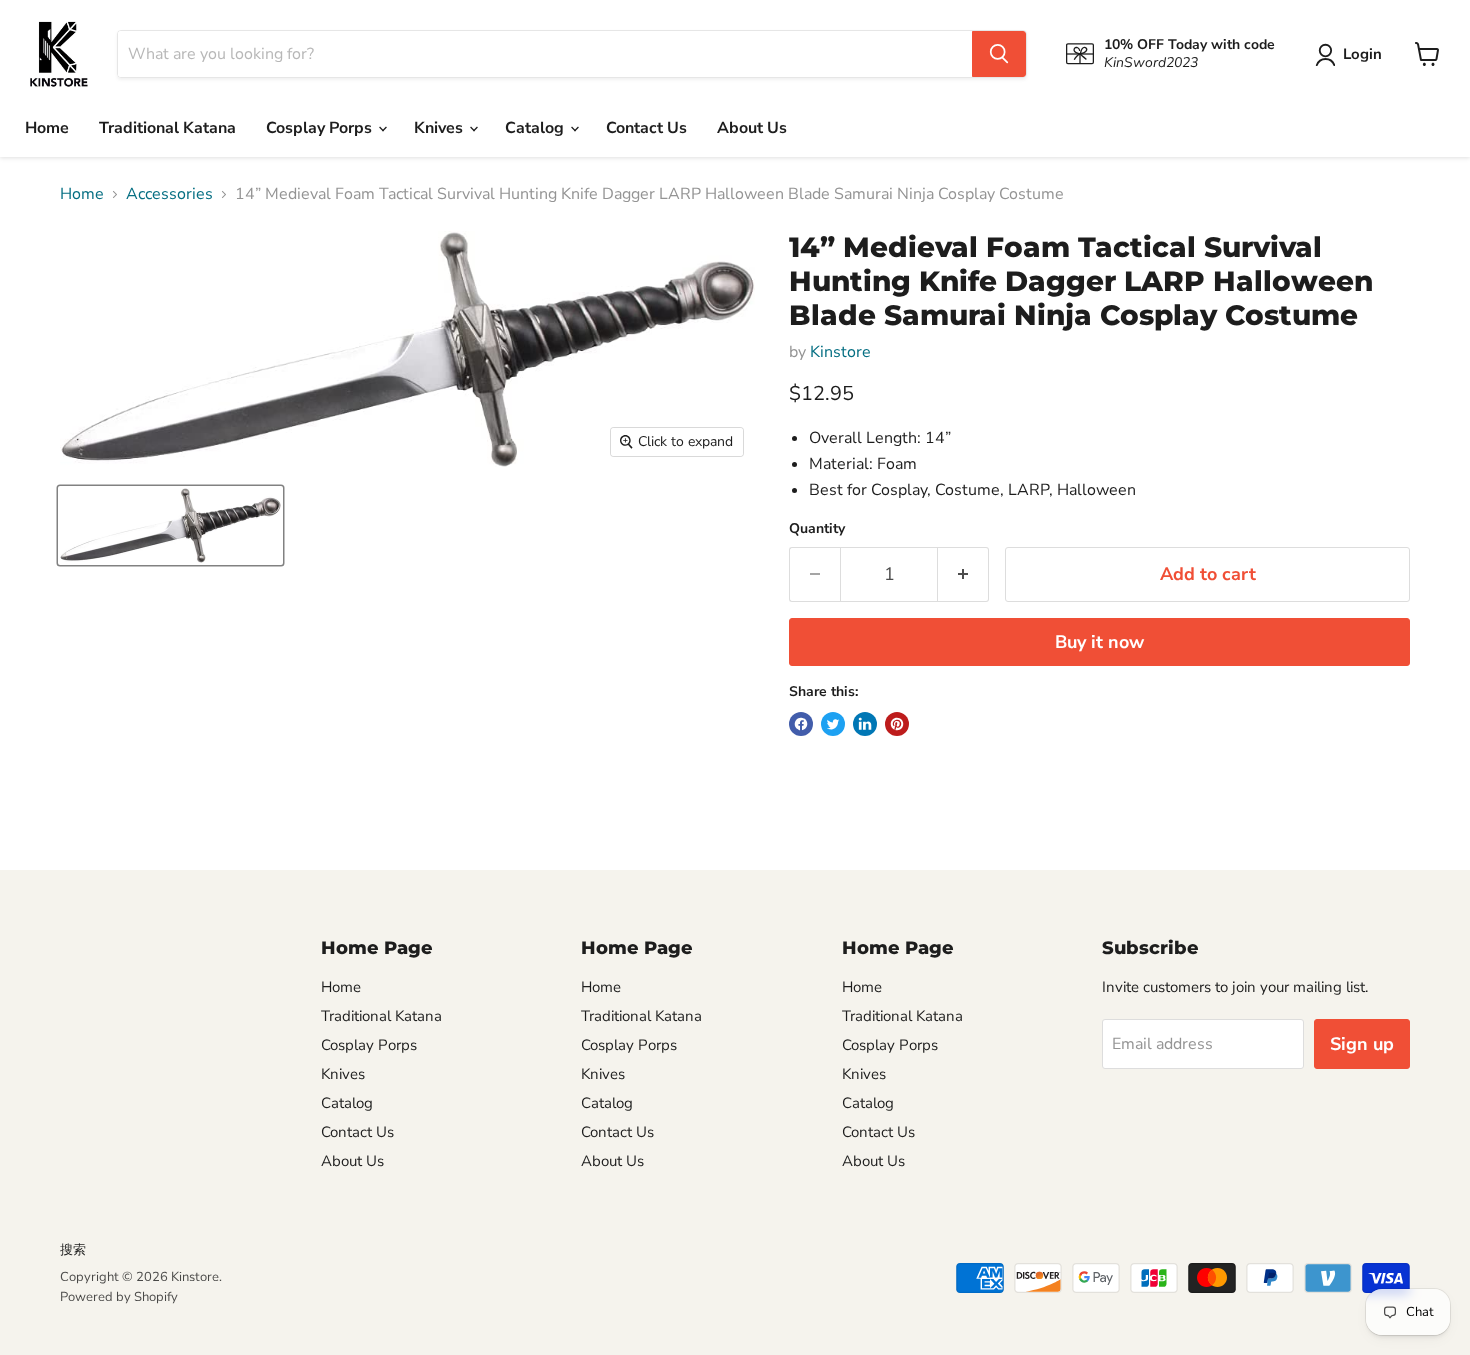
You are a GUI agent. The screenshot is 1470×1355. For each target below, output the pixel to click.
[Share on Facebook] (801, 724)
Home (47, 128)
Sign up (1362, 1044)
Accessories (169, 194)
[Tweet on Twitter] (833, 724)
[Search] (999, 54)
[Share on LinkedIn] (865, 724)
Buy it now (1099, 642)
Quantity (817, 529)
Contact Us (646, 128)
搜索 (73, 1250)
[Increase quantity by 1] (963, 574)
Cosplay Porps (321, 128)
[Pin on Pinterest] (897, 724)
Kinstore (840, 352)
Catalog (536, 128)
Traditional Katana (167, 128)
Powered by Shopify (119, 1297)
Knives (440, 128)
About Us (752, 128)
